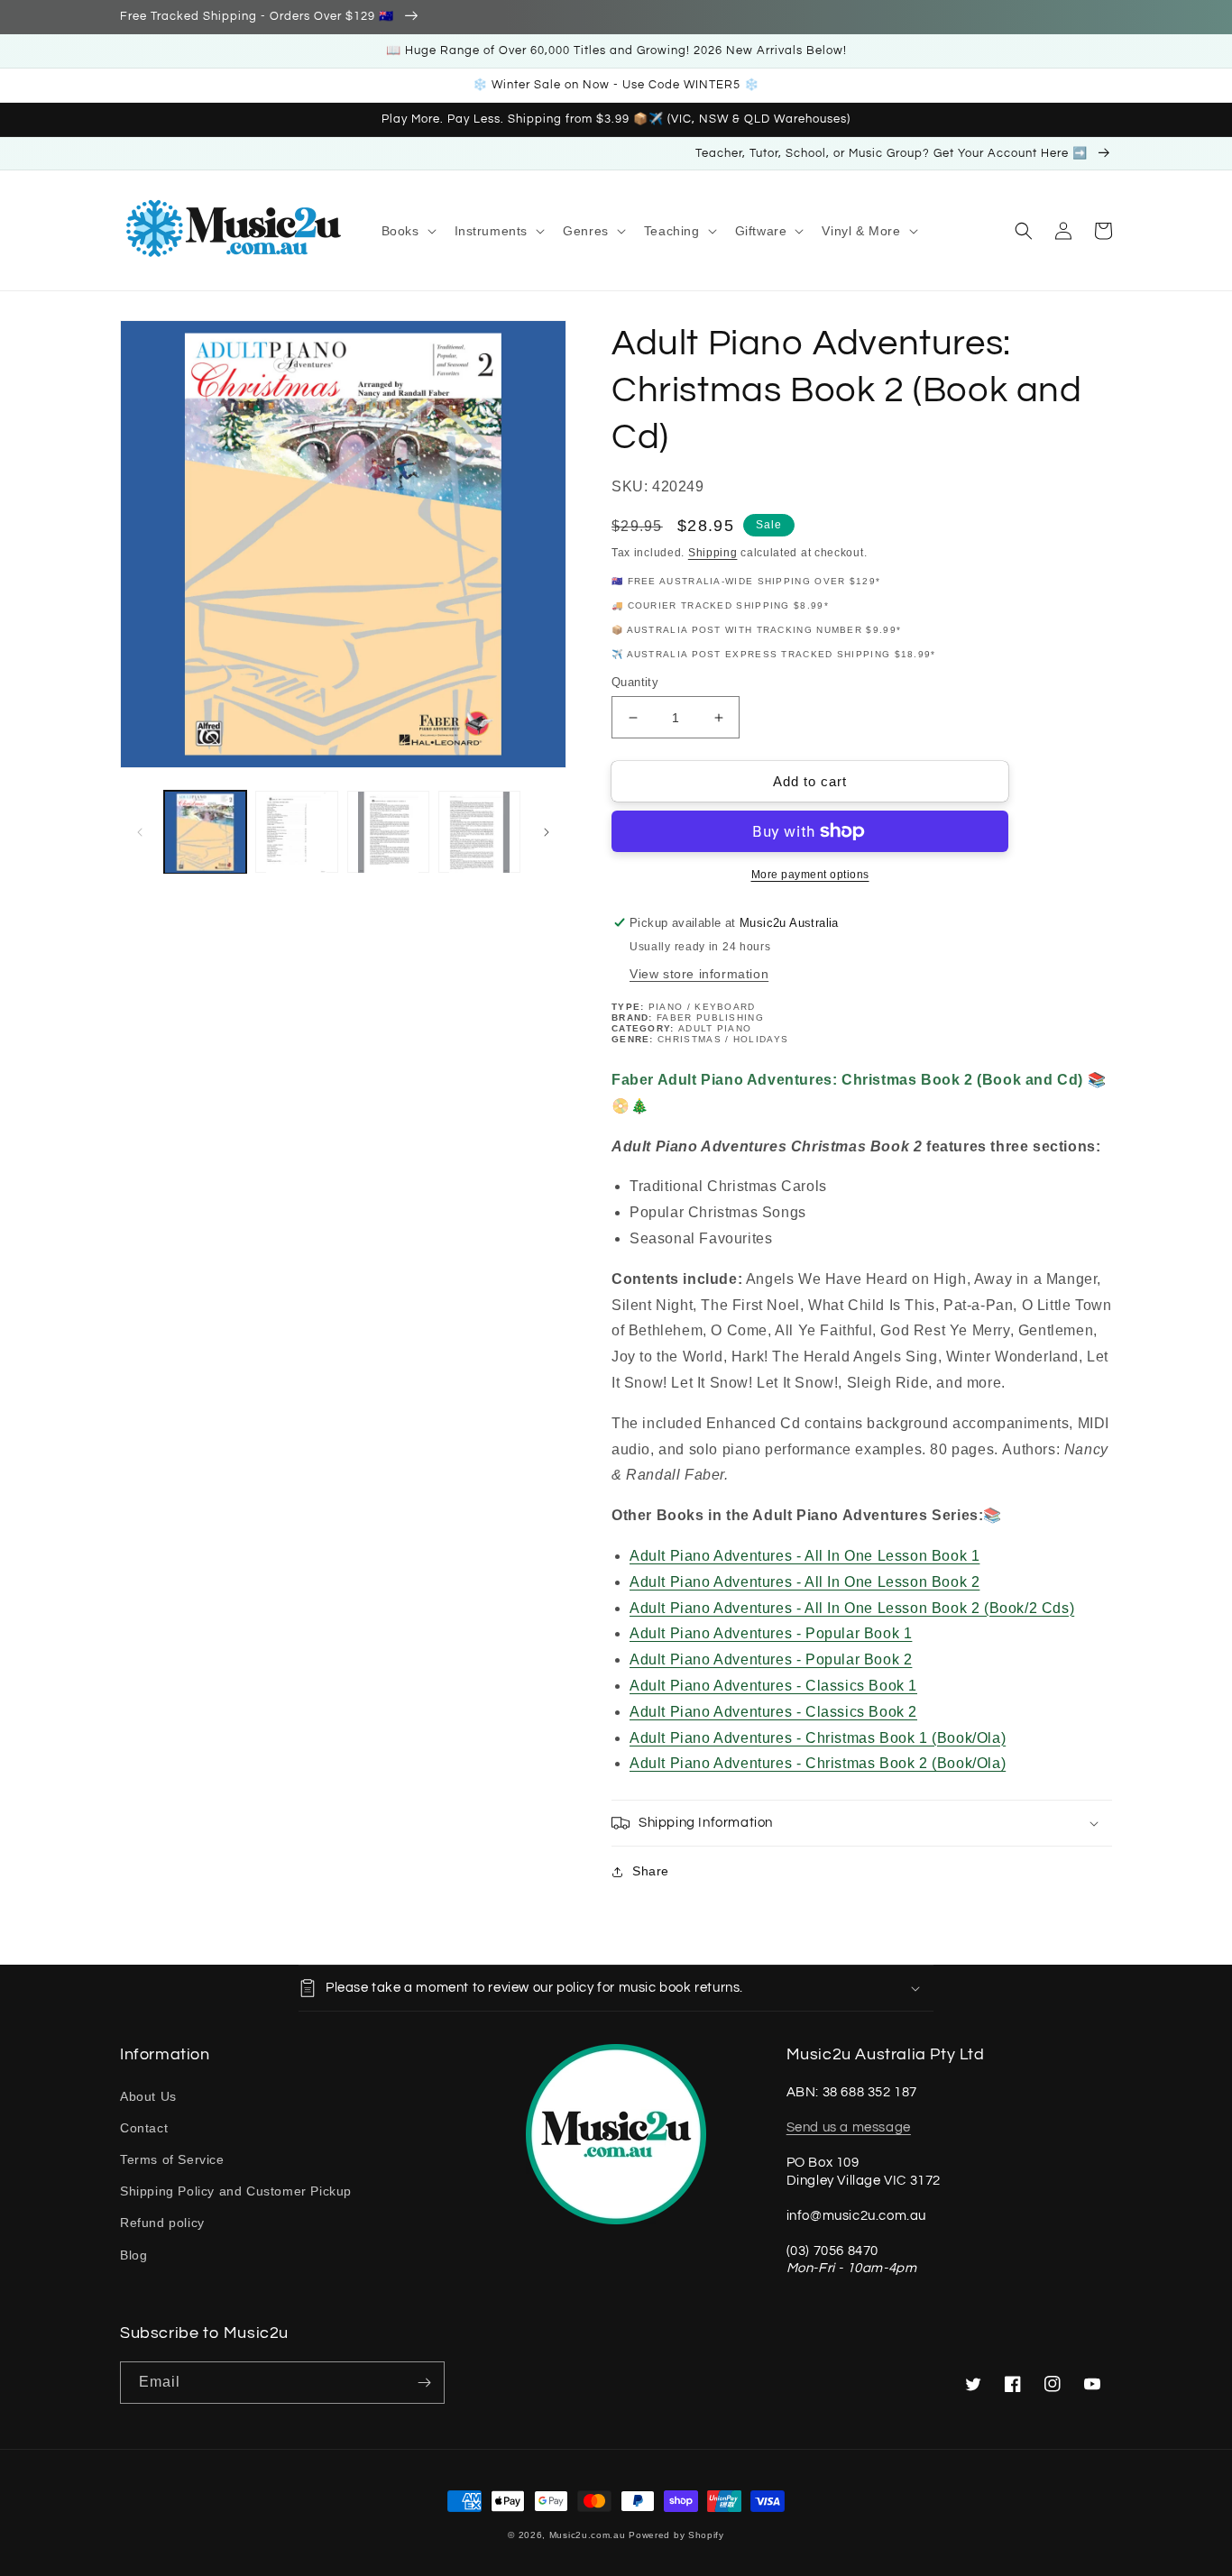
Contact (144, 2128)
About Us (148, 2096)
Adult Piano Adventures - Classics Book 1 (773, 1686)
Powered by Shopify (676, 2535)
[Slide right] (547, 832)
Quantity (635, 682)
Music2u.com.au (588, 2535)
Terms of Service (172, 2159)
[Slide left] (140, 832)
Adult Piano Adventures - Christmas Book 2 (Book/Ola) (818, 1763)
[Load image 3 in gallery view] (388, 832)
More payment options (810, 875)
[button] (407, 231)
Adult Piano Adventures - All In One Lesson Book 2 (804, 1582)
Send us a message (849, 2127)
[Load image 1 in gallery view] (205, 832)
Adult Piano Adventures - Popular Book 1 (771, 1633)
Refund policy (162, 2223)
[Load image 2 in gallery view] (296, 832)
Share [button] (651, 1871)
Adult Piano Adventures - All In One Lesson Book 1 (804, 1556)
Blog (133, 2255)
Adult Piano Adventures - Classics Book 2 (773, 1712)
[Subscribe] (424, 2383)
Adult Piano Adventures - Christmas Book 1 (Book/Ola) (818, 1738)
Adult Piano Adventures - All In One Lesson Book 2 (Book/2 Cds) (852, 1608)
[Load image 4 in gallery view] (479, 832)
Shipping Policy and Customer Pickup (236, 2191)
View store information (699, 974)
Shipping (713, 553)
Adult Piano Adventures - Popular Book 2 (771, 1659)
